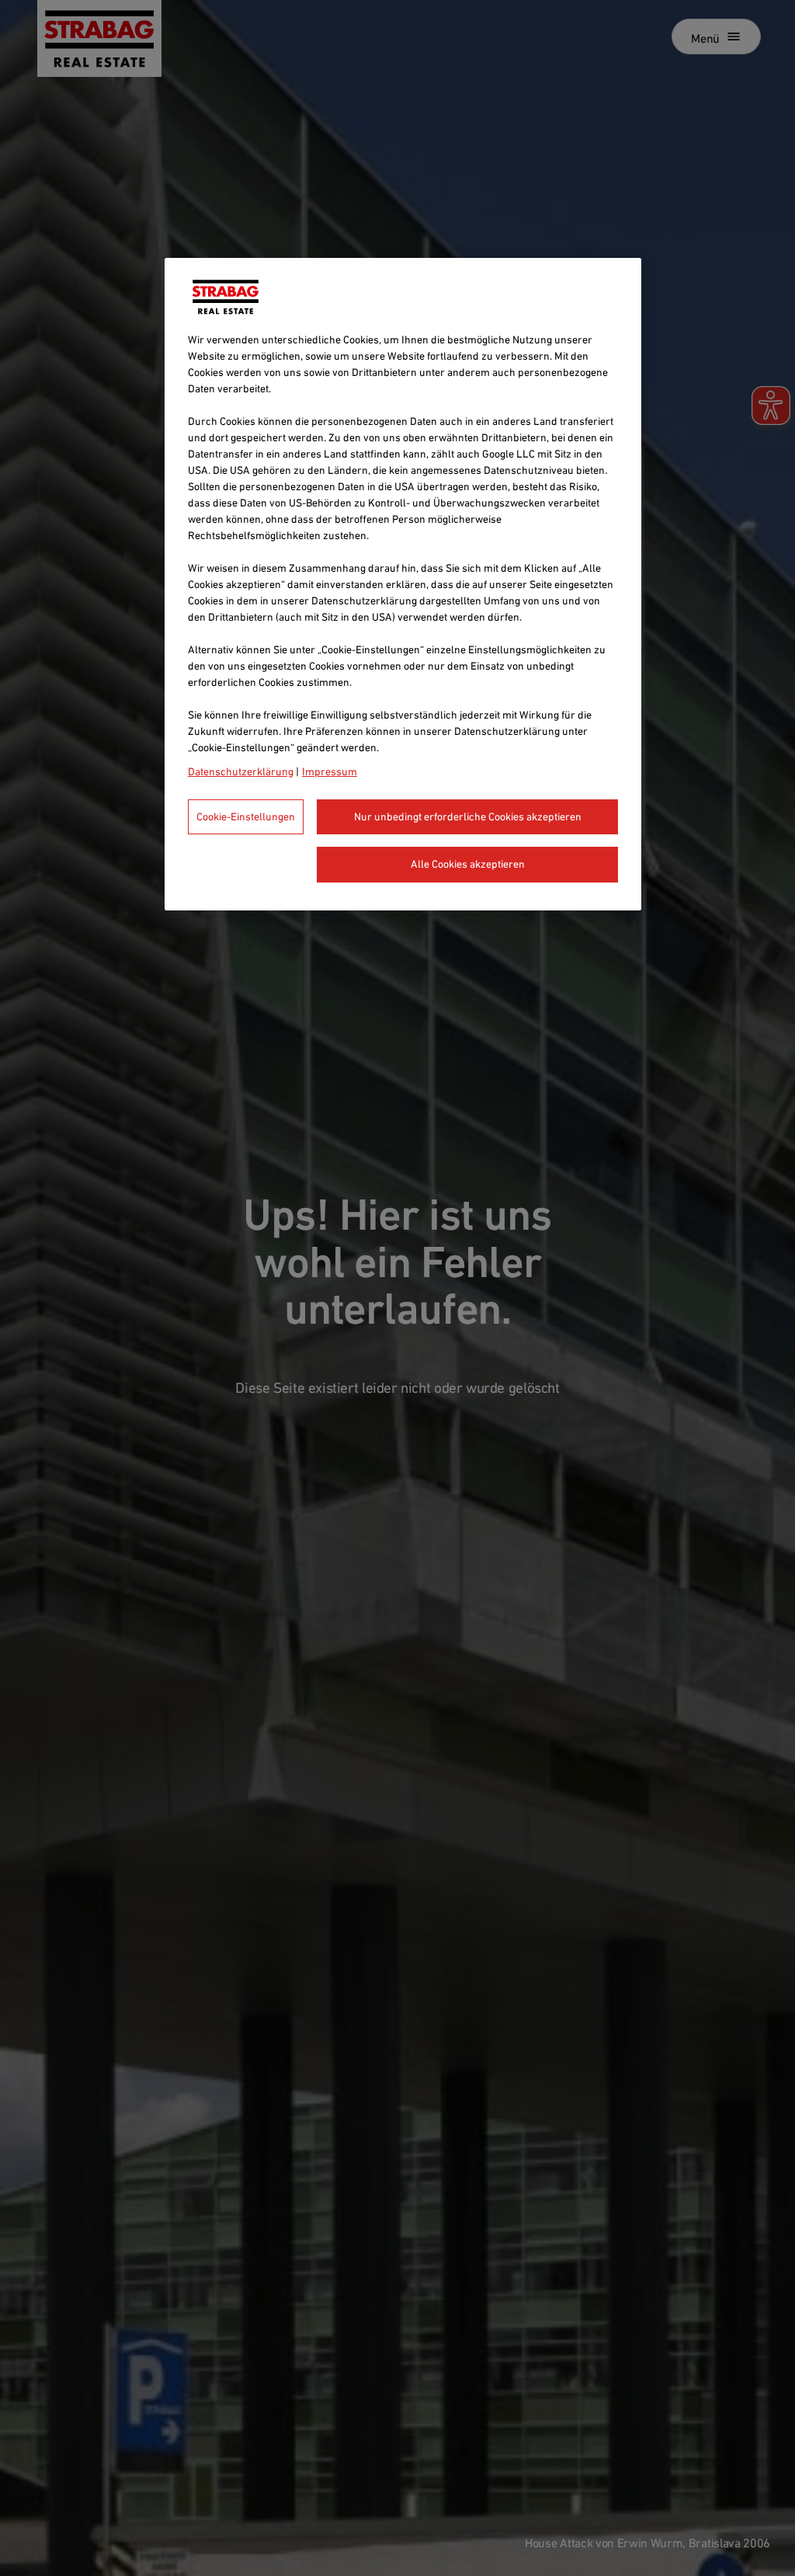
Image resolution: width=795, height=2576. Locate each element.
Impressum (330, 771)
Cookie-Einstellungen (246, 816)
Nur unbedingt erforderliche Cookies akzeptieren (468, 816)
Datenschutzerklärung (241, 771)
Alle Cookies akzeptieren (468, 864)
